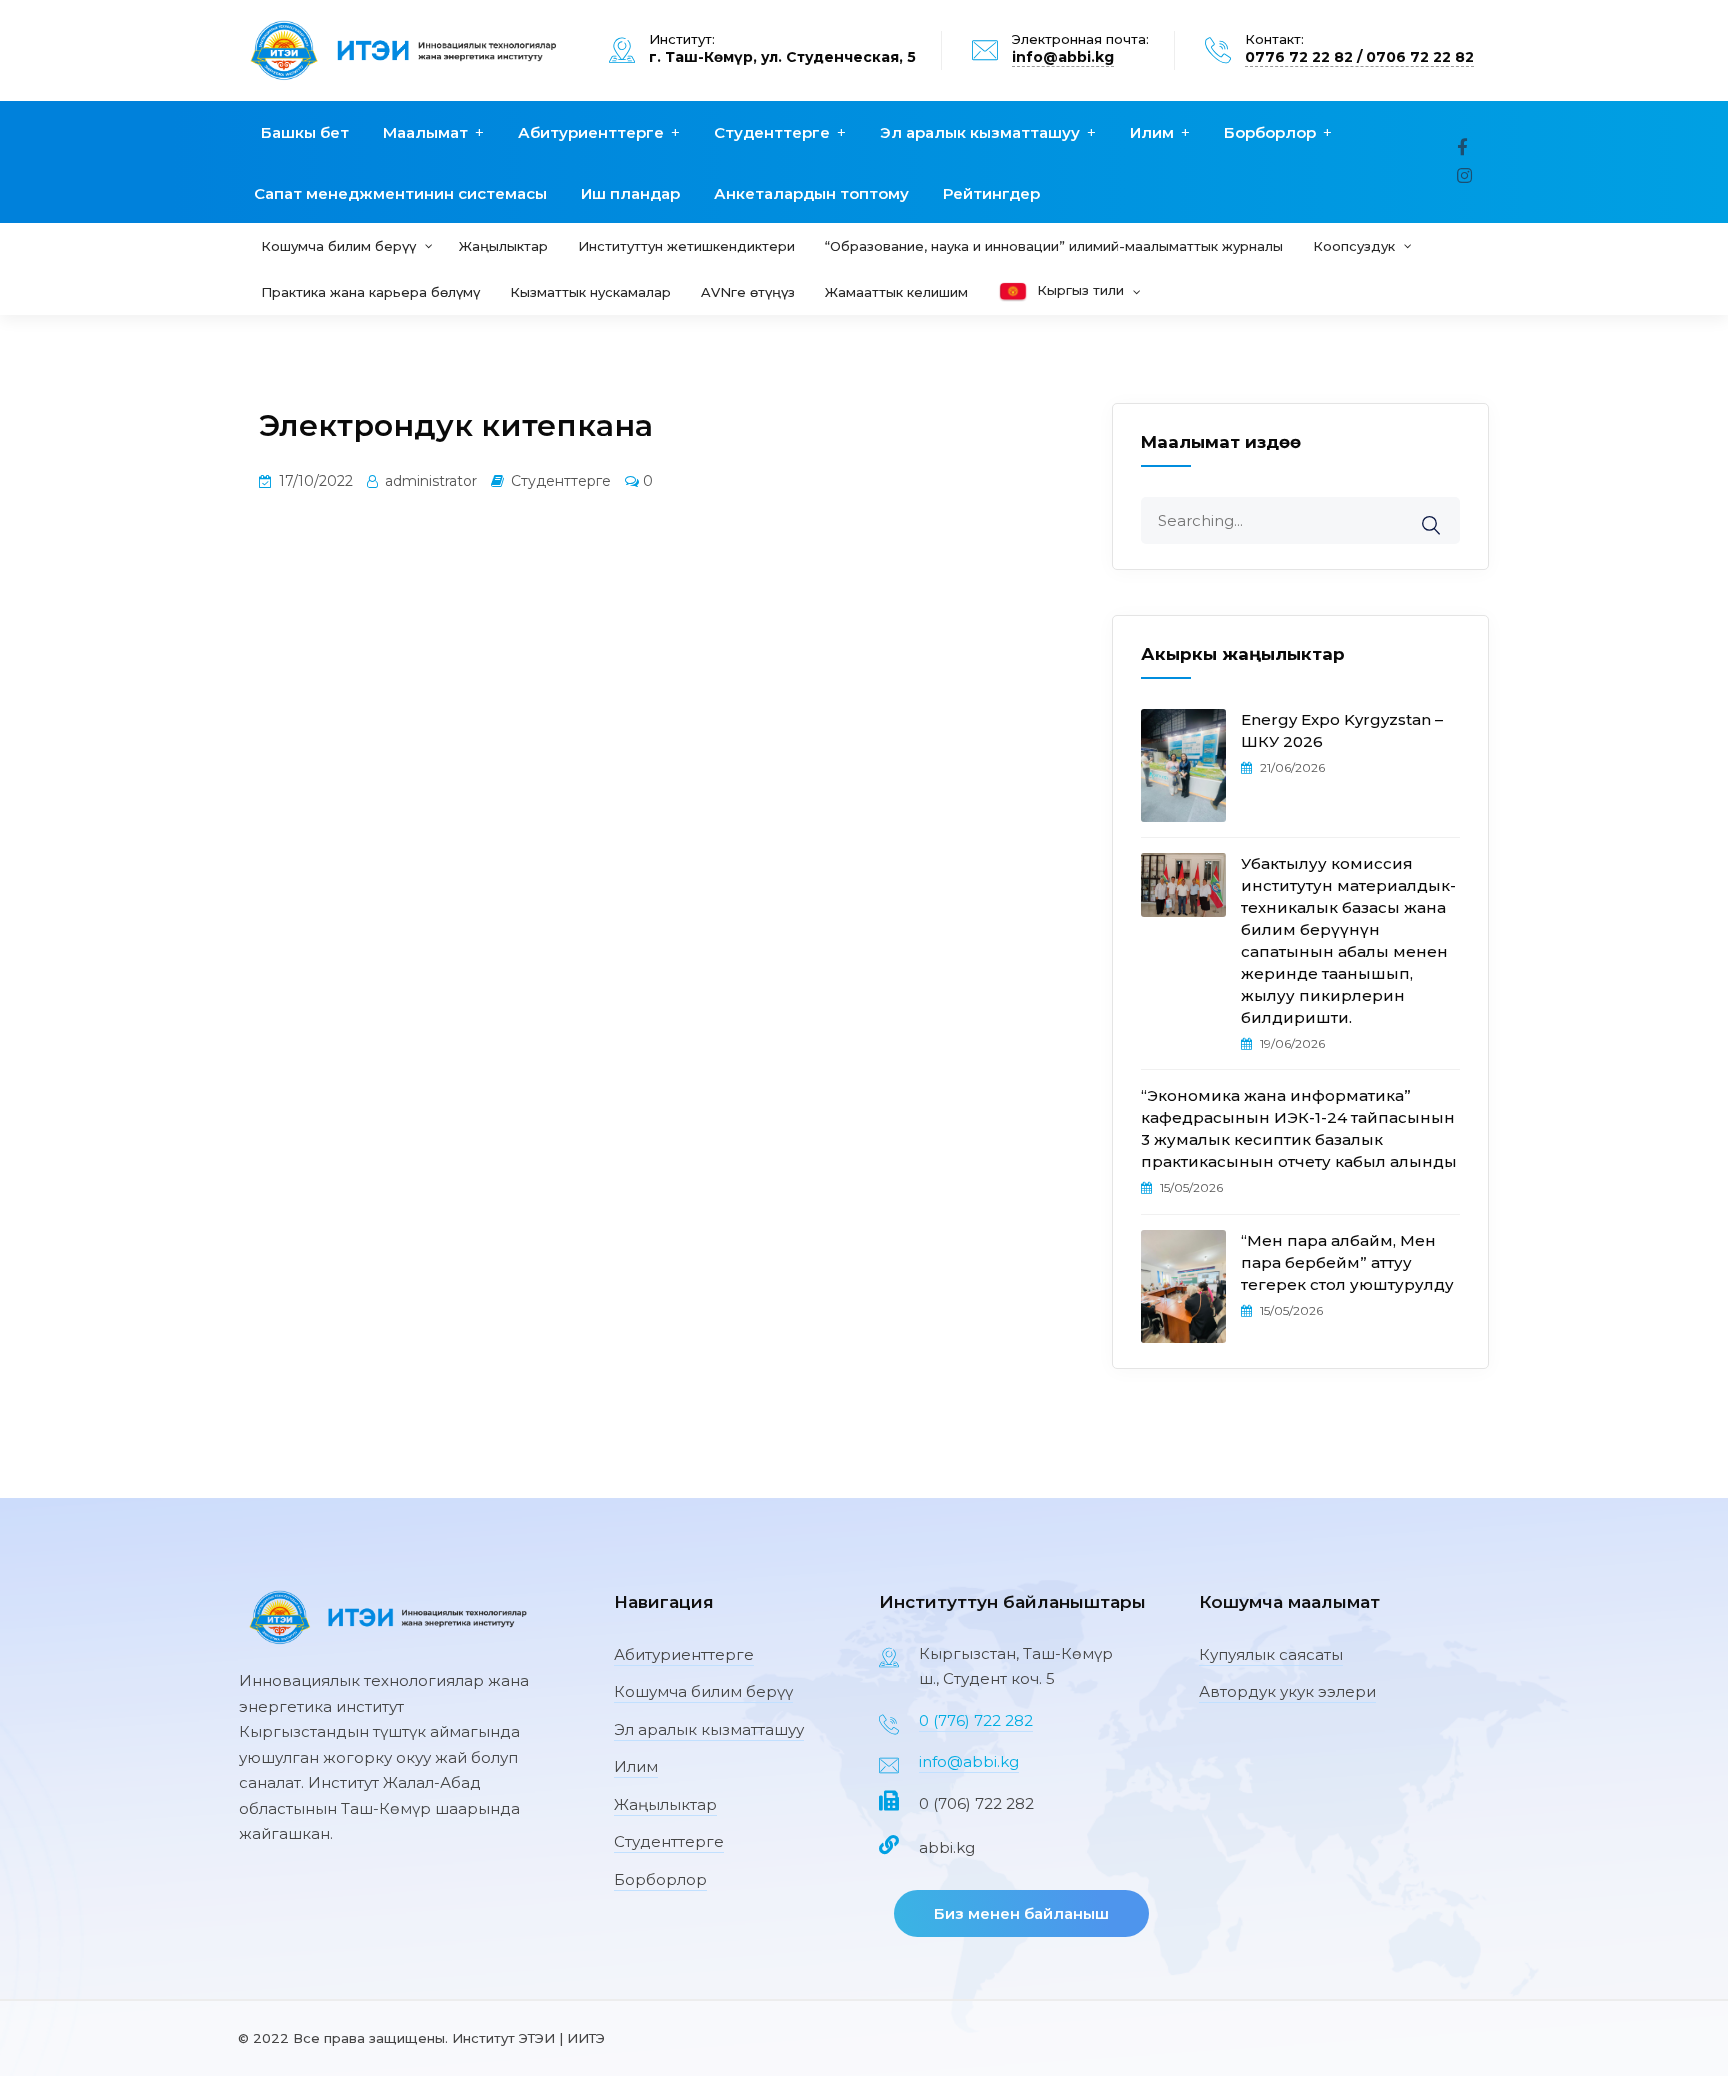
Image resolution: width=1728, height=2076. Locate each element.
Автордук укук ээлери (1287, 1691)
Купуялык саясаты (1271, 1654)
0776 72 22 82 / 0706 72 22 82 (1359, 57)
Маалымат (425, 132)
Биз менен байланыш (1021, 1913)
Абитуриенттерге (591, 132)
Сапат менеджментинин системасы (400, 193)
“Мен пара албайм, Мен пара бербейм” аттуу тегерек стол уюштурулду (1347, 1262)
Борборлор (1270, 132)
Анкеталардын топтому (811, 193)
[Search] (1444, 511)
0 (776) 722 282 (976, 1720)
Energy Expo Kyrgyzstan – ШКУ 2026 (1342, 730)
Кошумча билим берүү (703, 1691)
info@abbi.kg (1063, 57)
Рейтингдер (991, 193)
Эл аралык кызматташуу (980, 132)
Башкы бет (305, 132)
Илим (1152, 132)
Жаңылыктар (665, 1804)
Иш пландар (630, 193)
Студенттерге (772, 132)
